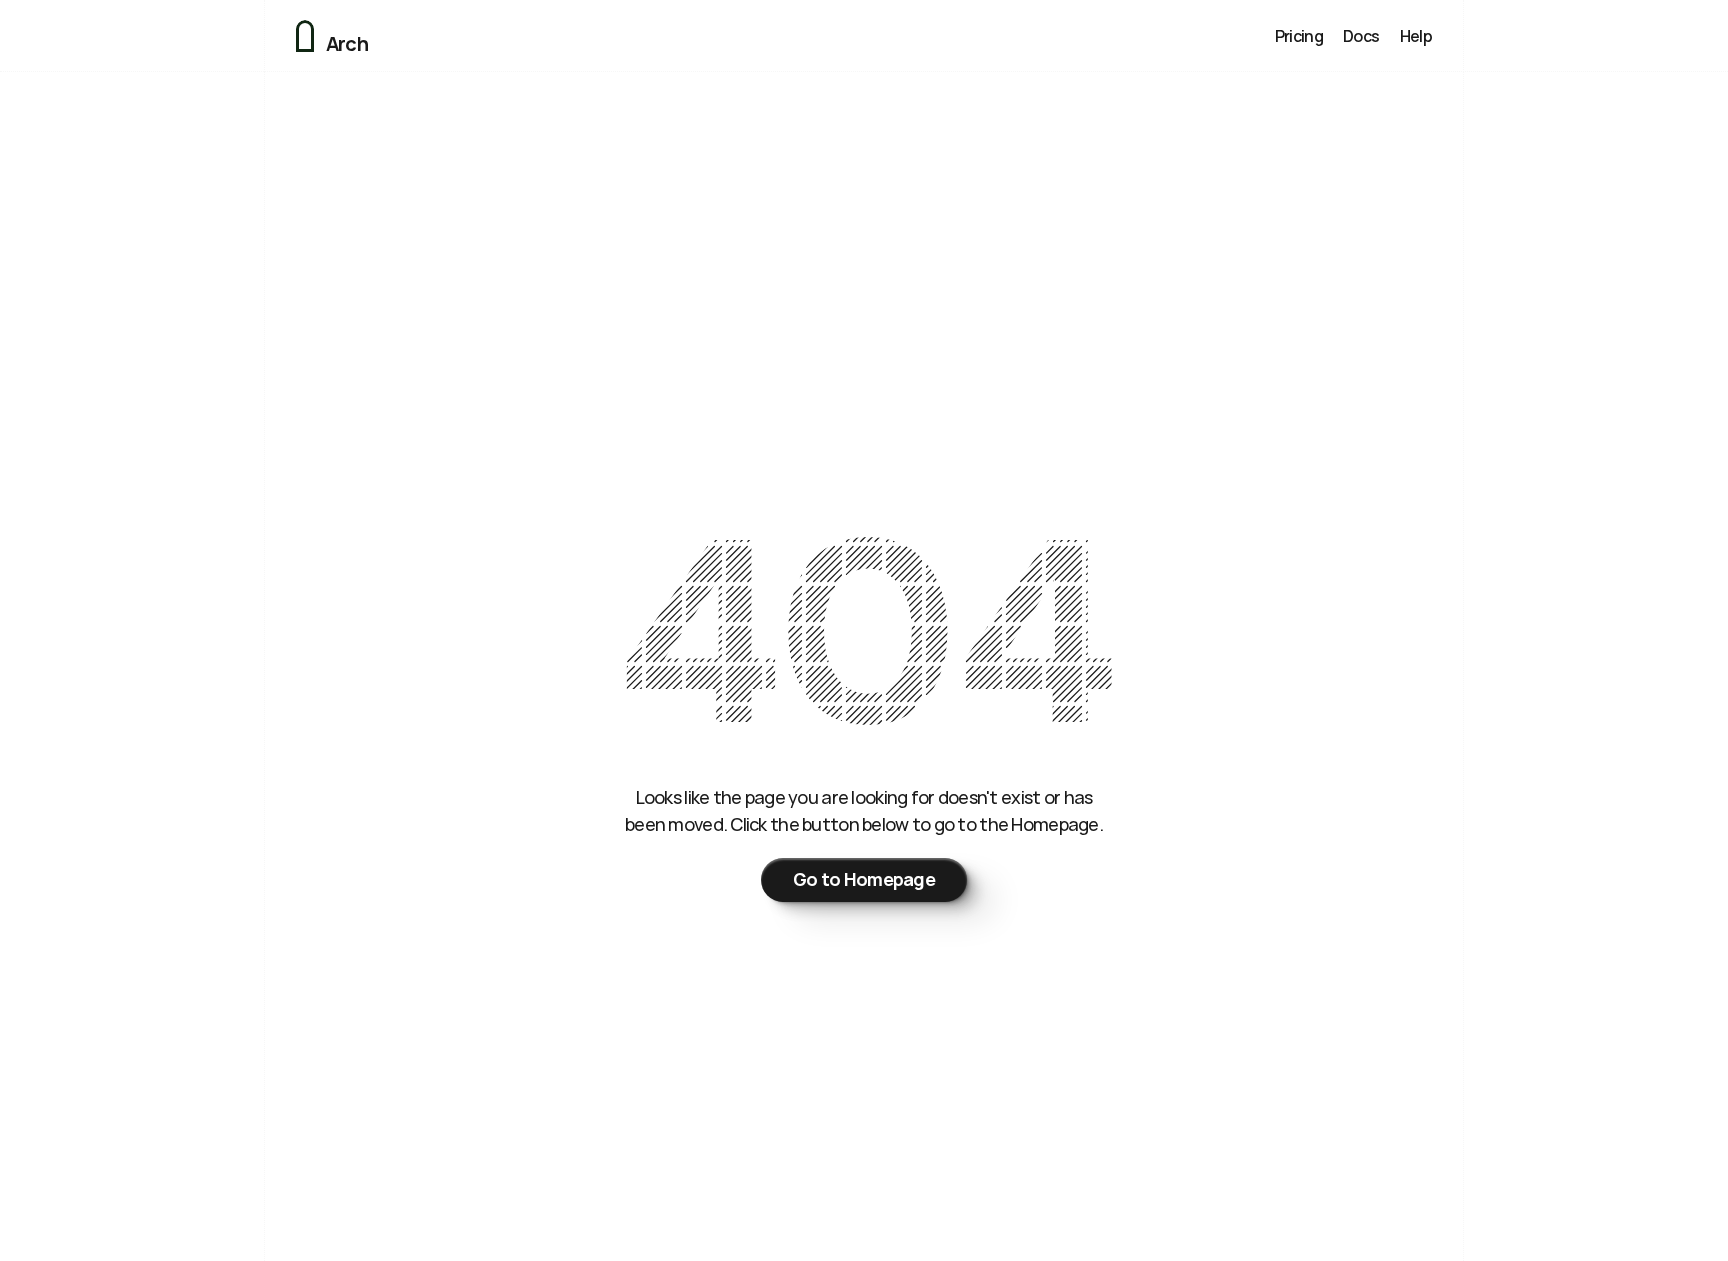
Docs (1361, 36)
